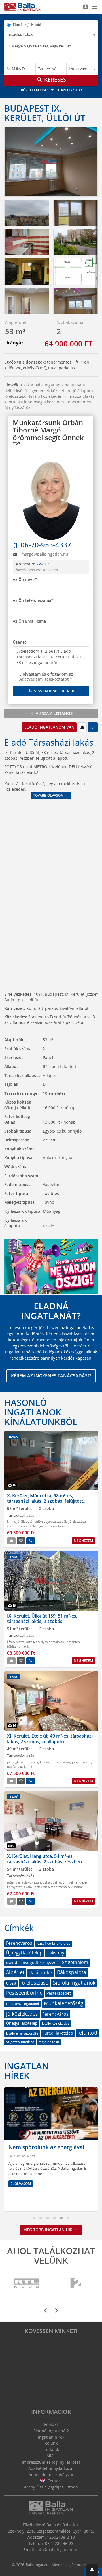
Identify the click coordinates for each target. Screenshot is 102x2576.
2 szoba (76, 1887)
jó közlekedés (22, 2014)
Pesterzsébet (59, 1993)
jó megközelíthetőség (23, 1762)
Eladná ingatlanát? (51, 2431)
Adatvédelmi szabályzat (51, 2475)
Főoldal (51, 2424)
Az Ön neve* (25, 579)
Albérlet (15, 1972)
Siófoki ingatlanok (74, 1983)
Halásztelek (41, 1972)
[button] (92, 2570)
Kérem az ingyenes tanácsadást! (51, 1376)
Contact (54, 2481)
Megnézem (83, 1541)
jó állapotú (83, 391)
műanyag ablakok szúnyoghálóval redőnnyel (40, 1882)
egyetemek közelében (50, 391)
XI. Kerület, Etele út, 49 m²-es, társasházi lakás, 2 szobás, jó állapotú (50, 1739)
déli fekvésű (16, 391)
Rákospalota (72, 1972)
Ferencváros (19, 1943)
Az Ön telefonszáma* (33, 600)
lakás (26, 1646)
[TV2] (76, 2283)
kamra (44, 1762)
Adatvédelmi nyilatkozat (51, 2468)
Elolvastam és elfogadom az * (46, 677)
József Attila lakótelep (53, 1944)
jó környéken (82, 1762)
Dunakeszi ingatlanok (23, 2004)
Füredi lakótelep (58, 2033)
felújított (87, 2033)
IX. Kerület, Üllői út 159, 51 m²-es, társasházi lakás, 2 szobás (42, 1619)
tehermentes (79, 402)
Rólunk (51, 2443)
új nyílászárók (17, 408)
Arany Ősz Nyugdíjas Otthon (51, 2487)
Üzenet (20, 642)
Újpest (11, 1983)
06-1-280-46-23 (59, 2543)
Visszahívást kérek (54, 691)
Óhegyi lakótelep (22, 2023)
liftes (11, 1642)
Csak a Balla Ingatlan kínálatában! (53, 385)
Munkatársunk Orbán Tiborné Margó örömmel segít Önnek (48, 430)
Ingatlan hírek (26, 2071)
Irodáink (51, 2449)
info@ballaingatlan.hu (57, 2550)
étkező (12, 1526)
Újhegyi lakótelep (24, 1953)
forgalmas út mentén (65, 1642)
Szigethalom (75, 1962)
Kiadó (36, 25)
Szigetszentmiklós (20, 2042)
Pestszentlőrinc (24, 1993)
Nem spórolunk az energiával (46, 2147)
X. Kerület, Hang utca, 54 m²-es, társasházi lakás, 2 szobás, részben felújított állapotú (44, 1861)
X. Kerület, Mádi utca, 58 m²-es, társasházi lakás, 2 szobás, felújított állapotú (45, 1501)
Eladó (18, 25)
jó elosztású (15, 396)
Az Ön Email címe (29, 621)
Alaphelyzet (68, 90)
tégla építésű (49, 2042)
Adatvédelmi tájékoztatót (44, 679)
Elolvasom (21, 2184)
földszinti (14, 1646)
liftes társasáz (60, 1762)
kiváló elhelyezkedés (22, 2033)
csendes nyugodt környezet (32, 1962)
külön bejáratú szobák (51, 1521)
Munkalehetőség (64, 2003)
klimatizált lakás (79, 396)
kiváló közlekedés (45, 396)
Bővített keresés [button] (35, 90)
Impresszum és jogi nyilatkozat (51, 2462)
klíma (11, 1521)
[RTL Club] (27, 2283)
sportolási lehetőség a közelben (34, 402)
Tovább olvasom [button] (49, 795)
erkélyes (42, 1642)
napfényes (15, 1767)
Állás (51, 2456)
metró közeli (25, 1642)
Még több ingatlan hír (48, 2230)
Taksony (56, 1953)
